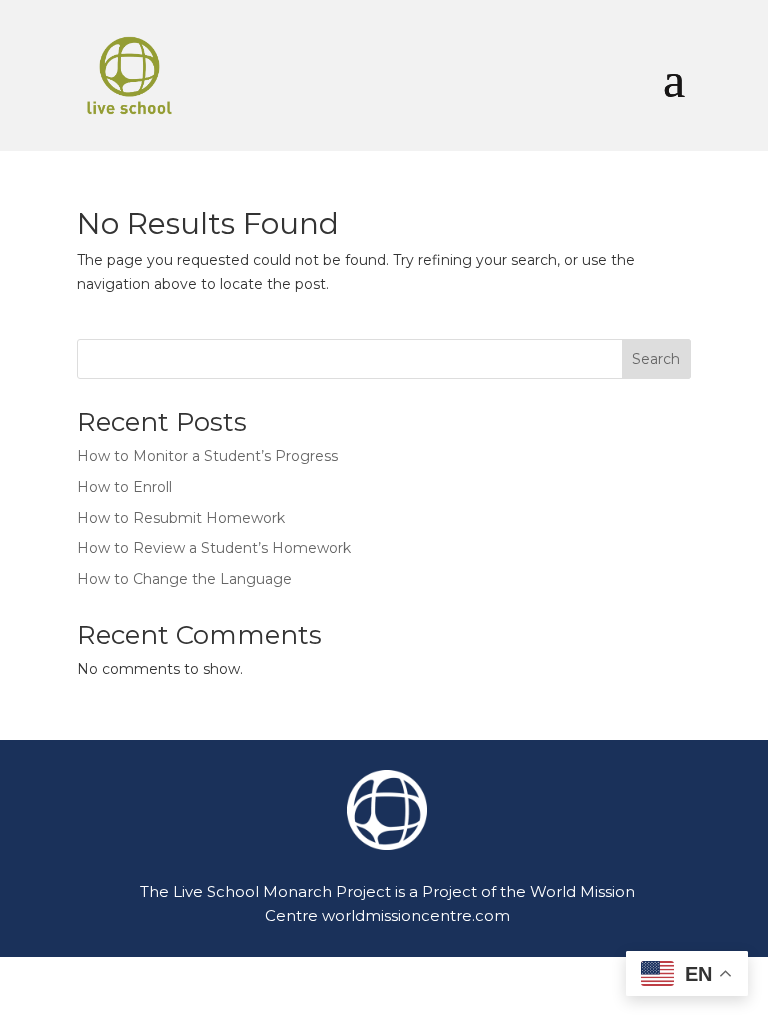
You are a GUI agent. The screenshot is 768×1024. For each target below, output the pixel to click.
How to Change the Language (184, 579)
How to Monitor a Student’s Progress (207, 456)
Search (656, 359)
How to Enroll (124, 487)
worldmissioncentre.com (416, 915)
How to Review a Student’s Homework (214, 548)
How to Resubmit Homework (181, 518)
